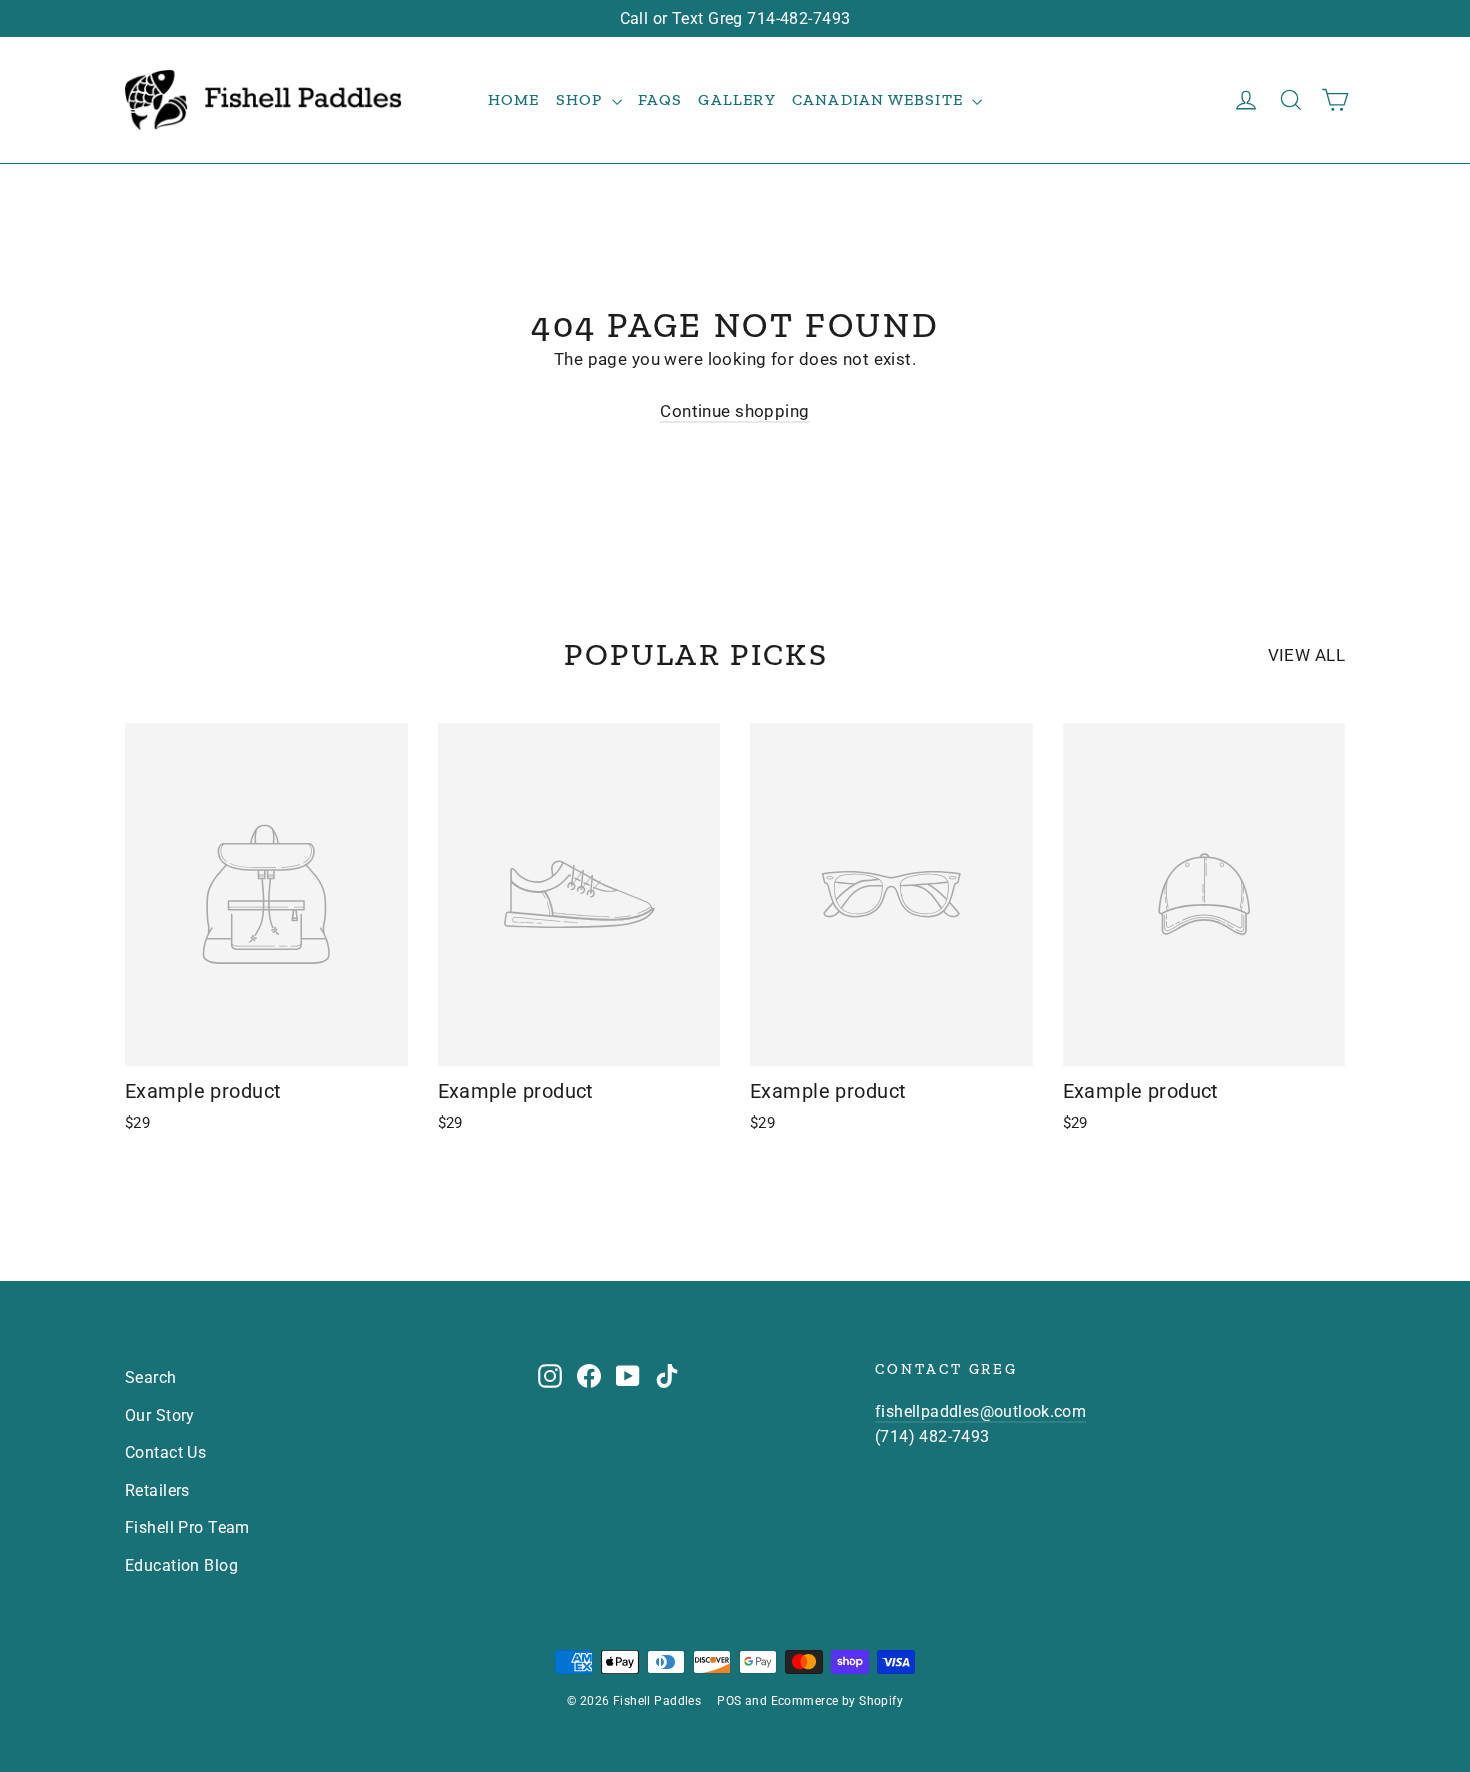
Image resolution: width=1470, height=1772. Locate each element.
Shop (581, 99)
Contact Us (165, 1452)
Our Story (160, 1415)
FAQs (660, 99)
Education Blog (181, 1565)
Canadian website (879, 99)
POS (729, 1701)
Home (514, 99)
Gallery (736, 99)
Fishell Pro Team (187, 1527)
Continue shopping (734, 411)
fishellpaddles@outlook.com (980, 1411)
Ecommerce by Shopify (837, 1701)
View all (1306, 655)
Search (151, 1377)
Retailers (157, 1490)
